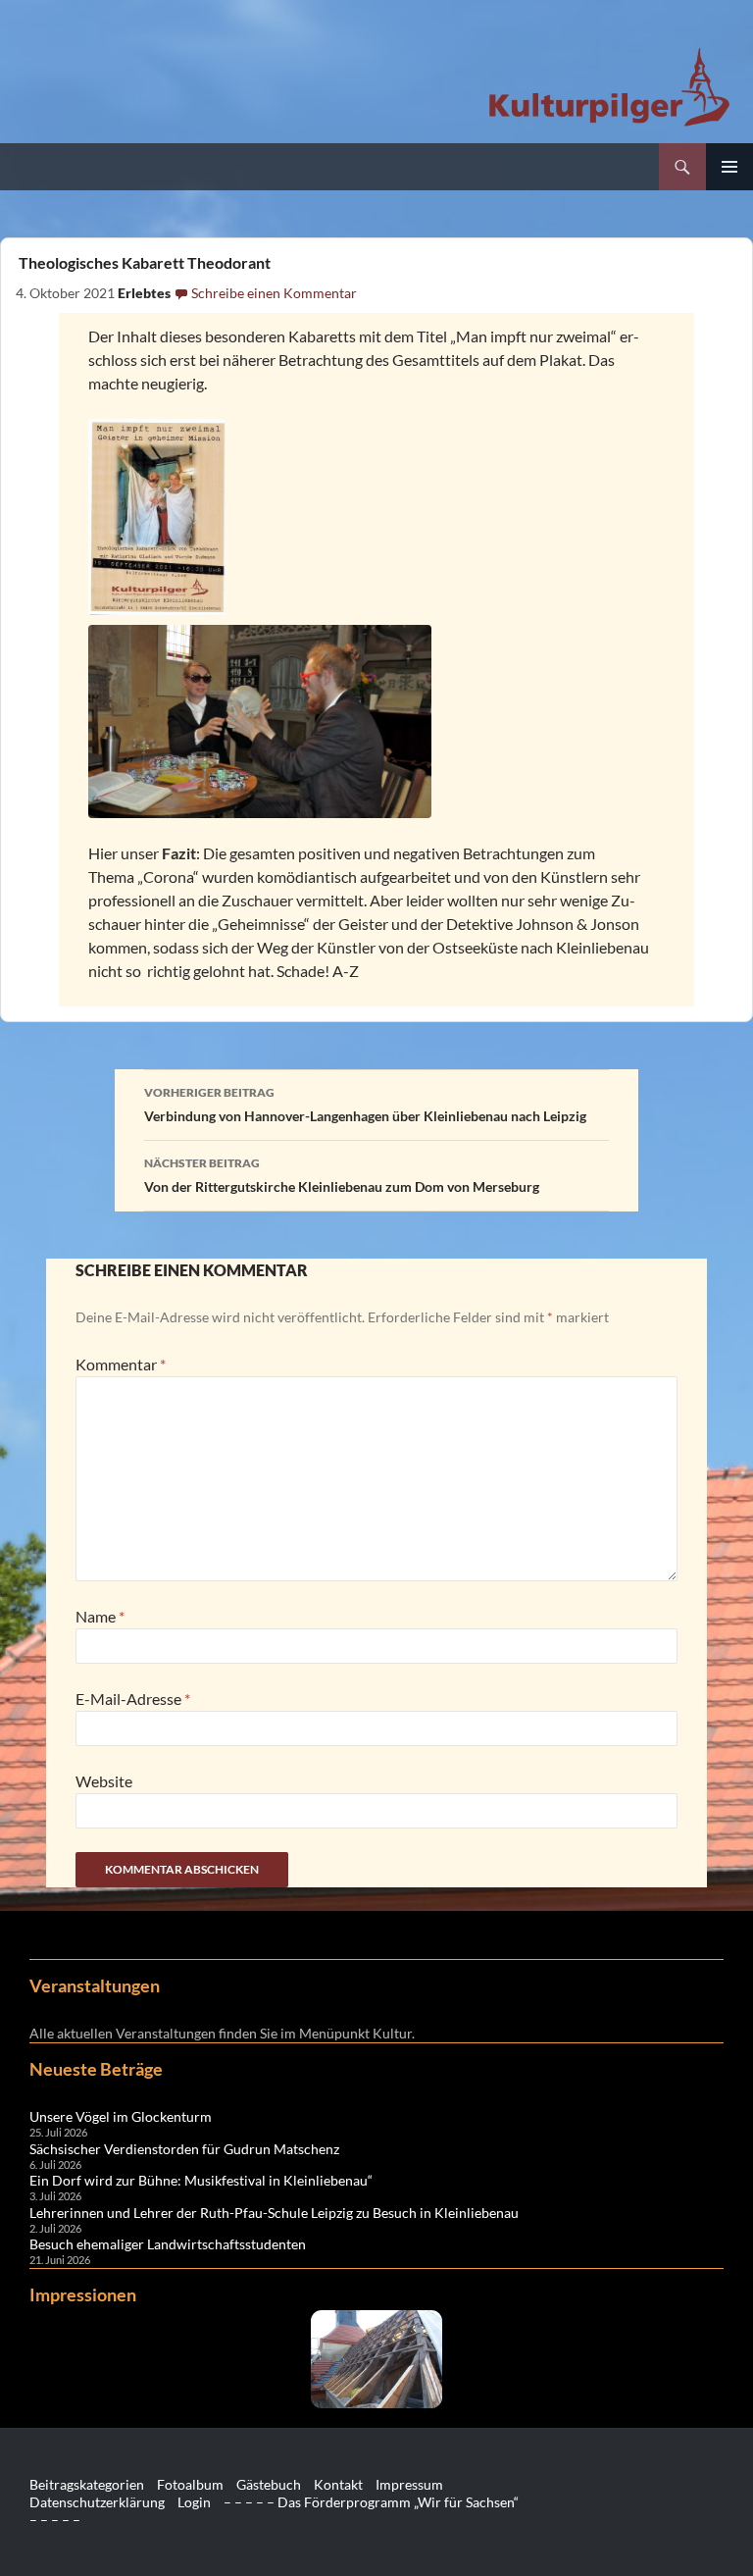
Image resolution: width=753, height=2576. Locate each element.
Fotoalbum (190, 2484)
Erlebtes (144, 293)
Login (194, 2502)
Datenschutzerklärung (97, 2502)
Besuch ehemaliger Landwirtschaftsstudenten (168, 2244)
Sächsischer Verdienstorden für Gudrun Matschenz (184, 2149)
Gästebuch (269, 2484)
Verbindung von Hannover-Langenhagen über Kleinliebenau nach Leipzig (365, 1105)
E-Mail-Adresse (133, 1699)
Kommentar (121, 1364)
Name (100, 1616)
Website (104, 1781)
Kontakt (338, 2484)
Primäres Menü (729, 167)
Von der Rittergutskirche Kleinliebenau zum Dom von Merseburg (342, 1175)
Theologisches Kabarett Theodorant (143, 262)
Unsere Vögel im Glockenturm (121, 2116)
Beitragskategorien (87, 2484)
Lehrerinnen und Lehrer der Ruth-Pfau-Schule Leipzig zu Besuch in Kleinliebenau (274, 2213)
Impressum (409, 2484)
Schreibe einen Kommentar (274, 293)
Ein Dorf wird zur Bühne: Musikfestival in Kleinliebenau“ (201, 2180)
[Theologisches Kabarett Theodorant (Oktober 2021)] (377, 517)
